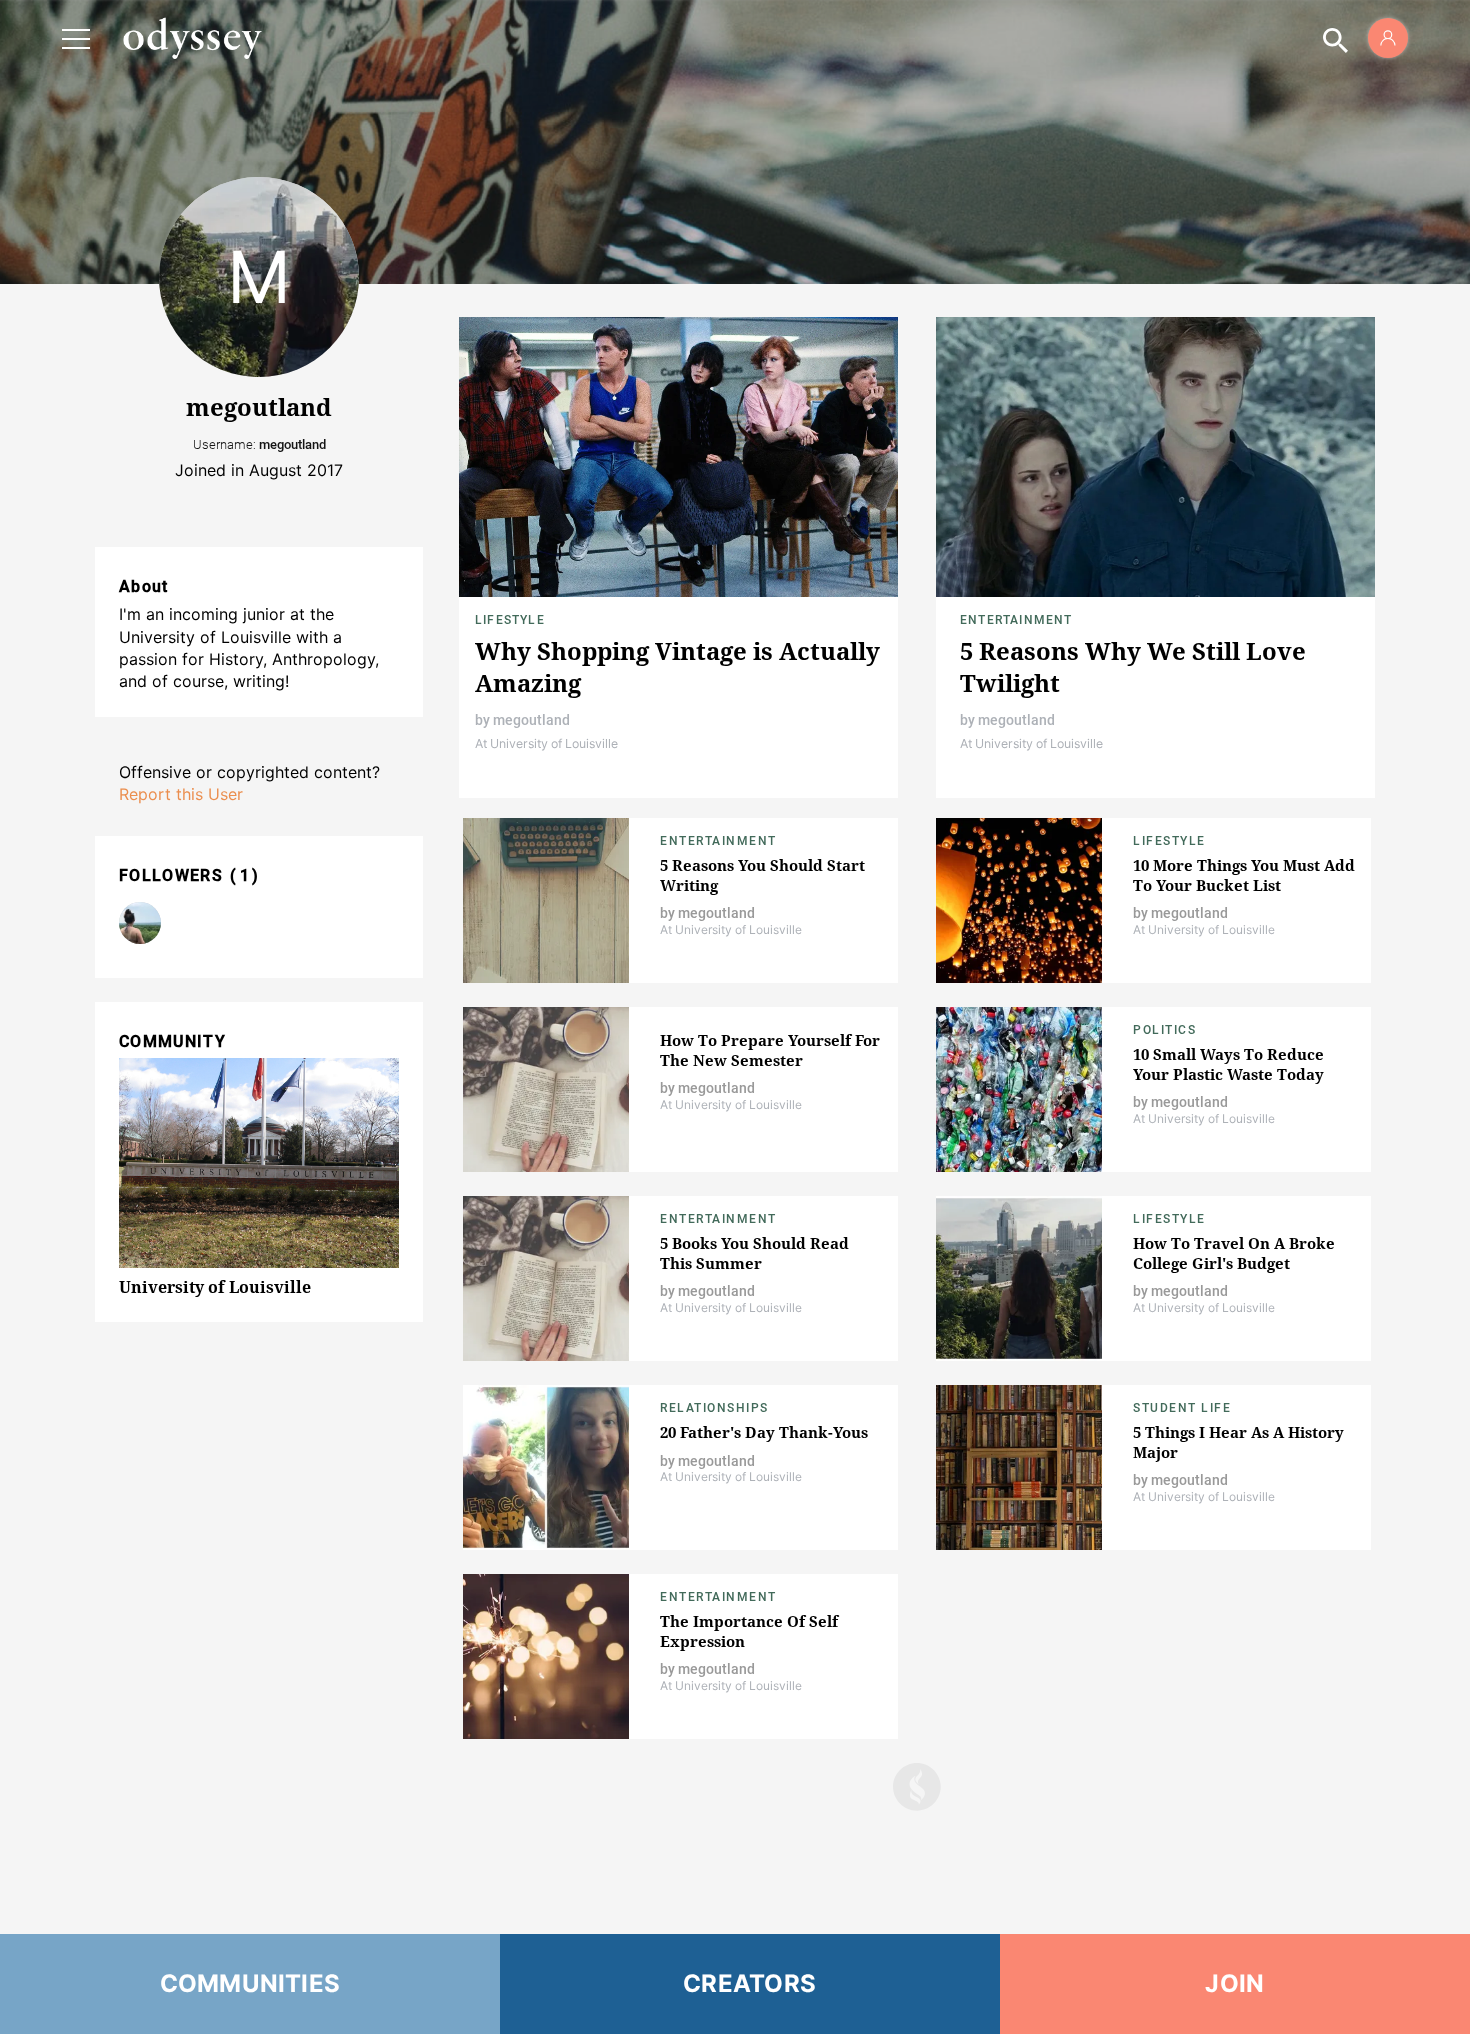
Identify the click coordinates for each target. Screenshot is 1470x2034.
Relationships (714, 1408)
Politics (1164, 1030)
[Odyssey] (192, 38)
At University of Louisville (546, 743)
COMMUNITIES (250, 1983)
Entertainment (1016, 620)
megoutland (531, 720)
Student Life (1182, 1408)
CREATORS (749, 1983)
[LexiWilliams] (140, 923)
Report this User (181, 794)
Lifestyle (510, 620)
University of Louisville (215, 1287)
